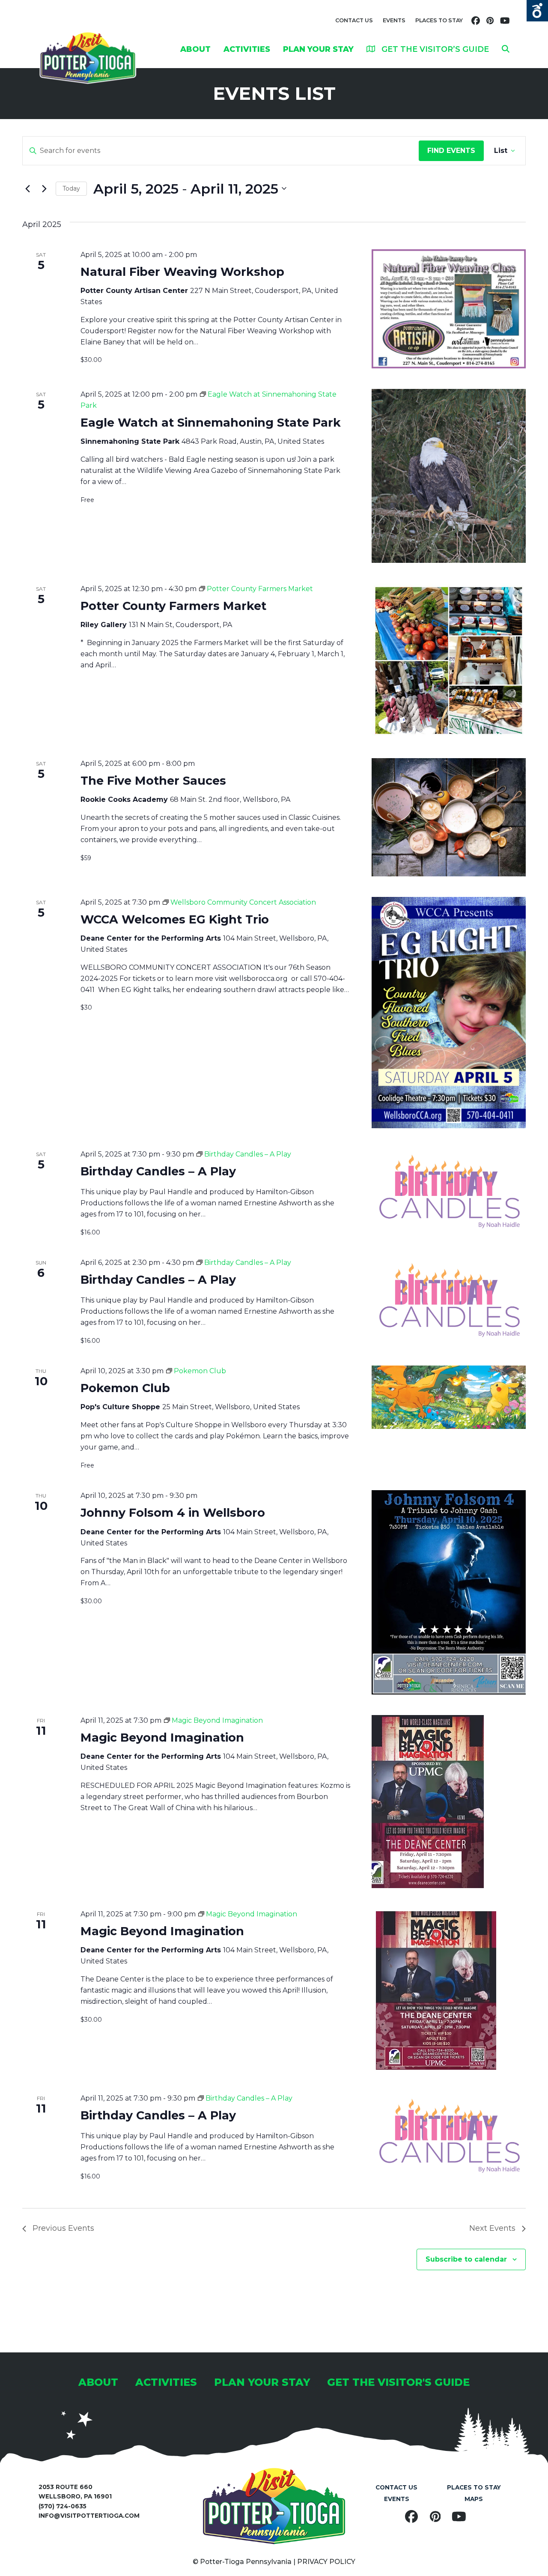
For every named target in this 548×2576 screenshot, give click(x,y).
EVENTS (394, 20)
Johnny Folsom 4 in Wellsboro (173, 1513)
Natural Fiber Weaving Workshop (182, 272)
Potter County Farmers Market (173, 606)
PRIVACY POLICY (326, 2562)
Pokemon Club (125, 1388)
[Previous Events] (27, 188)
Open (537, 11)
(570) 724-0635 (63, 2506)
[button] (506, 49)
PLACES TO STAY (439, 20)
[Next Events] (44, 188)
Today (71, 188)
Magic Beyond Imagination (162, 1738)
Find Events (451, 151)
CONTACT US (354, 20)
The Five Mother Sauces (153, 781)
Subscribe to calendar (466, 2259)
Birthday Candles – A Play (158, 1171)
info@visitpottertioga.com (89, 2516)
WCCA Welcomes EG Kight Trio (175, 919)
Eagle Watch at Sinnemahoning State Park (211, 423)
